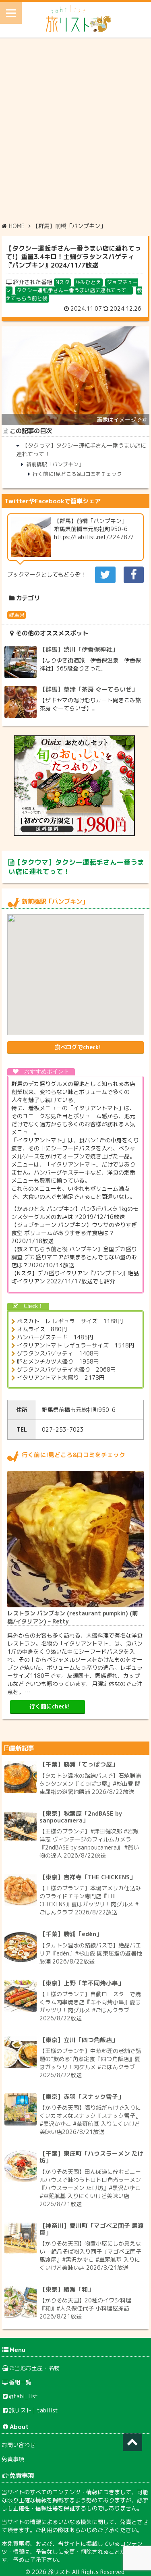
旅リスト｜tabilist (33, 2410)
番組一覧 (20, 2382)
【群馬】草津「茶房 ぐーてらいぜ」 (89, 689)
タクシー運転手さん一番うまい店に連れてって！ (74, 290)
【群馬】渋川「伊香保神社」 (79, 649)
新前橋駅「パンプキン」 (55, 464)
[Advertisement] (75, 129)
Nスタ (63, 282)
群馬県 (17, 615)
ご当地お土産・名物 (34, 2368)
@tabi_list (23, 2396)
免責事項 (13, 2459)
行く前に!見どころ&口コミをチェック (77, 474)
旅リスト (59, 2572)
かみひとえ (88, 282)
